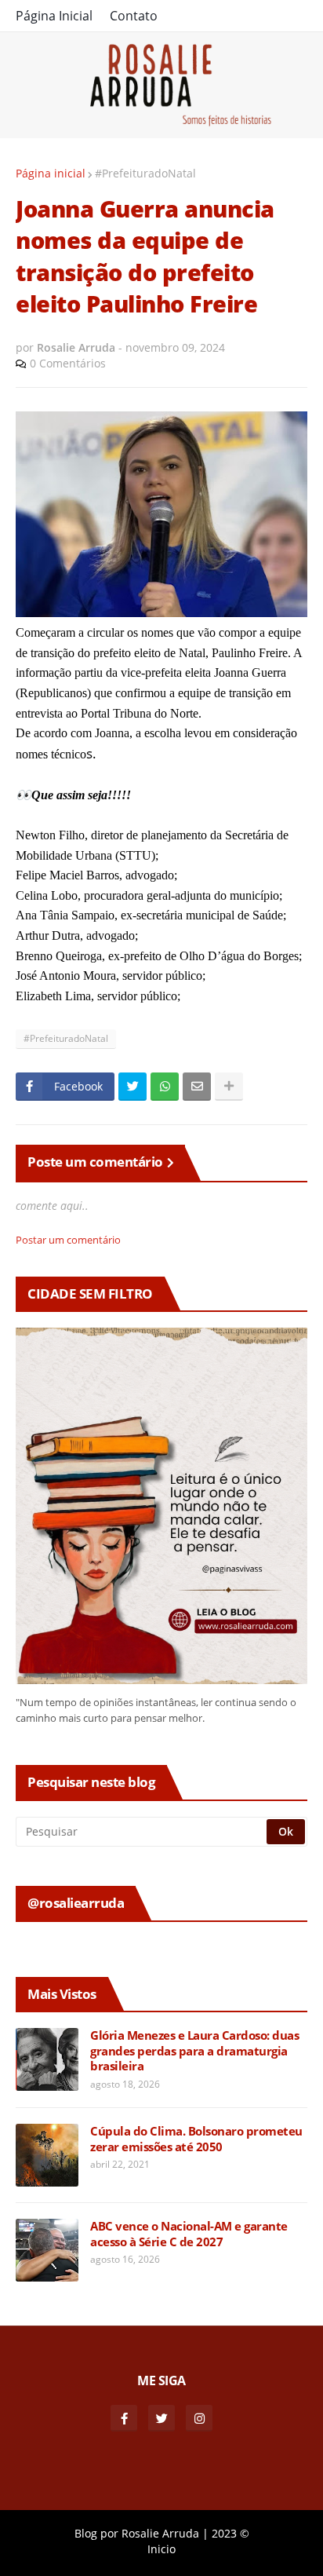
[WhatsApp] (165, 1087)
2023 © (230, 2533)
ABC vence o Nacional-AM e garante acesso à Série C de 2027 (189, 2234)
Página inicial (51, 173)
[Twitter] (132, 1087)
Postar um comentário (68, 1240)
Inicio (161, 2549)
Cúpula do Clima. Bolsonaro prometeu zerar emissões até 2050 (196, 2139)
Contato (134, 16)
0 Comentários (68, 363)
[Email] (197, 1087)
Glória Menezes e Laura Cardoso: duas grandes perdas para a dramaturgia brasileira (194, 2051)
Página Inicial (54, 16)
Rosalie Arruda (160, 2533)
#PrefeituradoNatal (145, 173)
